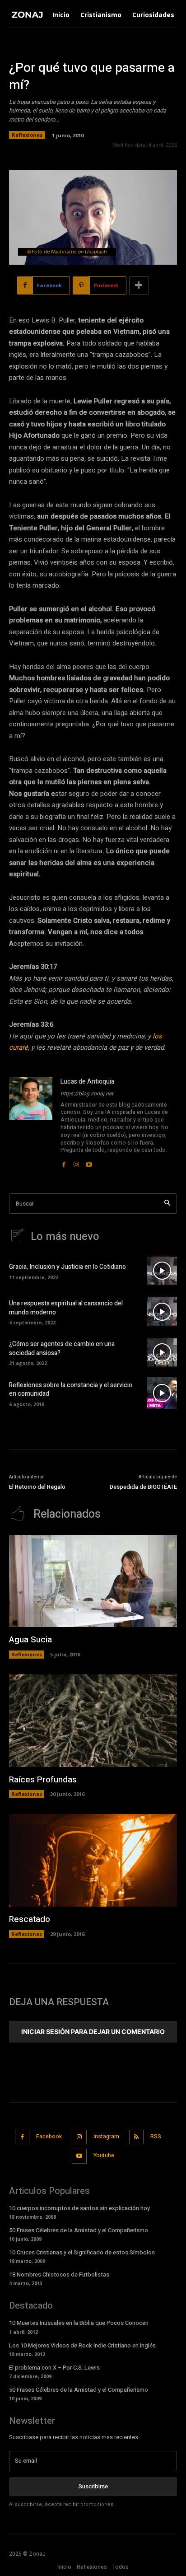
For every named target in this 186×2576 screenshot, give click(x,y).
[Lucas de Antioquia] (31, 1123)
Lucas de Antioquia (87, 1082)
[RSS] (137, 2137)
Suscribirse (93, 2486)
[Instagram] (76, 1162)
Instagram (106, 2137)
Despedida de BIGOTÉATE (143, 1487)
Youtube (104, 2155)
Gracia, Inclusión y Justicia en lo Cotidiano (67, 1267)
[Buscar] (167, 1204)
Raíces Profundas (43, 1780)
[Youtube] (89, 1162)
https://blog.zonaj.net (87, 1094)
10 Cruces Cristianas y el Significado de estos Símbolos (82, 2252)
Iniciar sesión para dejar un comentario (93, 2031)
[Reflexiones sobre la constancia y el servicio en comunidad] (162, 1393)
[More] (139, 285)
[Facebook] (64, 1162)
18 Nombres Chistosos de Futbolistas (59, 2274)
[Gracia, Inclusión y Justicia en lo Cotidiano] (162, 1271)
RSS (156, 2137)
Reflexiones (27, 135)
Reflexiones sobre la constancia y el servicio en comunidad (71, 1390)
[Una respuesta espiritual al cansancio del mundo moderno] (162, 1311)
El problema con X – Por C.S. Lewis (54, 2368)
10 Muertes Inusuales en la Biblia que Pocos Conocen (79, 2323)
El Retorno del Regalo (37, 1487)
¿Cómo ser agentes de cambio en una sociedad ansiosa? (62, 1349)
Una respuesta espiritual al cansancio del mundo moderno (66, 1308)
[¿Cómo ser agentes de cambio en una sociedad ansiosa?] (162, 1352)
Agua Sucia (30, 1640)
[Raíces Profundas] (93, 1721)
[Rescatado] (93, 1860)
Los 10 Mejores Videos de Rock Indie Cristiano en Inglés (82, 2345)
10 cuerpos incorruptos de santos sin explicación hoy (79, 2208)
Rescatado (30, 1919)
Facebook (49, 2137)
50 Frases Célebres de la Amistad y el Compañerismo (79, 2230)
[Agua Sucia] (93, 1581)
